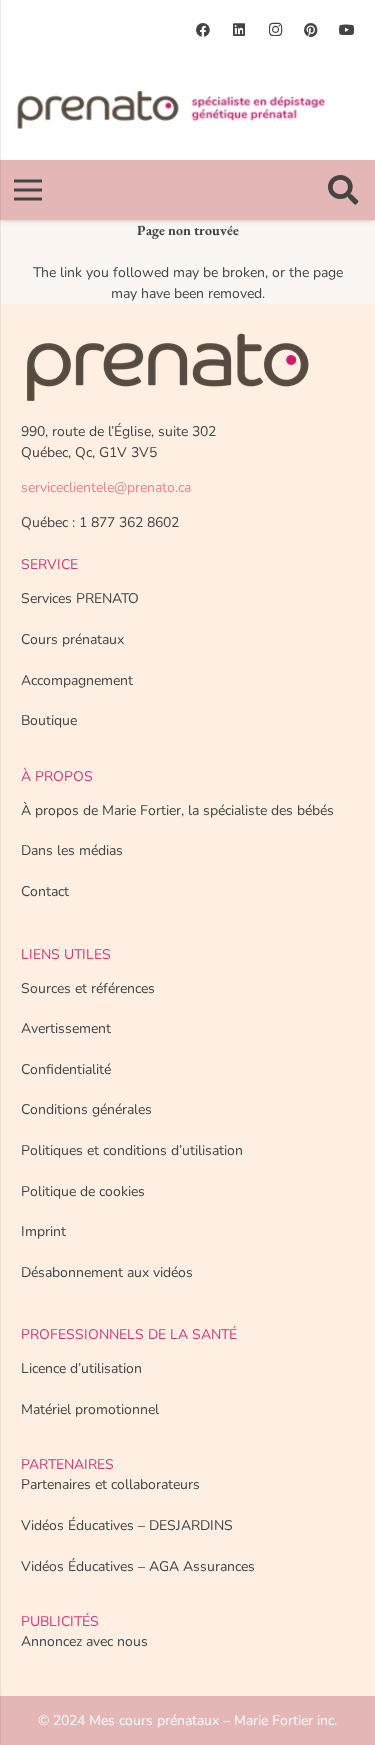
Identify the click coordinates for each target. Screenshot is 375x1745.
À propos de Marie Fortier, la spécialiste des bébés (177, 810)
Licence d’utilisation (81, 1368)
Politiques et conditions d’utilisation (132, 1150)
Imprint (43, 1231)
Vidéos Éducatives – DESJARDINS (127, 1525)
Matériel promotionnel (90, 1409)
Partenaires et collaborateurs (110, 1484)
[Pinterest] (311, 30)
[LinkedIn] (239, 30)
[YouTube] (347, 30)
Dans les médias (72, 850)
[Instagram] (275, 30)
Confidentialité (66, 1069)
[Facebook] (203, 30)
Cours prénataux (72, 639)
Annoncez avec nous (84, 1641)
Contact (45, 891)
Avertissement (66, 1028)
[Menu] (28, 190)
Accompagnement (77, 680)
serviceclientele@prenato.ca (106, 487)
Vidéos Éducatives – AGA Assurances (138, 1566)
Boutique (49, 720)
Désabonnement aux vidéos (107, 1272)
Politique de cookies (83, 1191)
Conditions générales (86, 1109)
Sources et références (88, 988)
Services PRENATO (80, 598)
